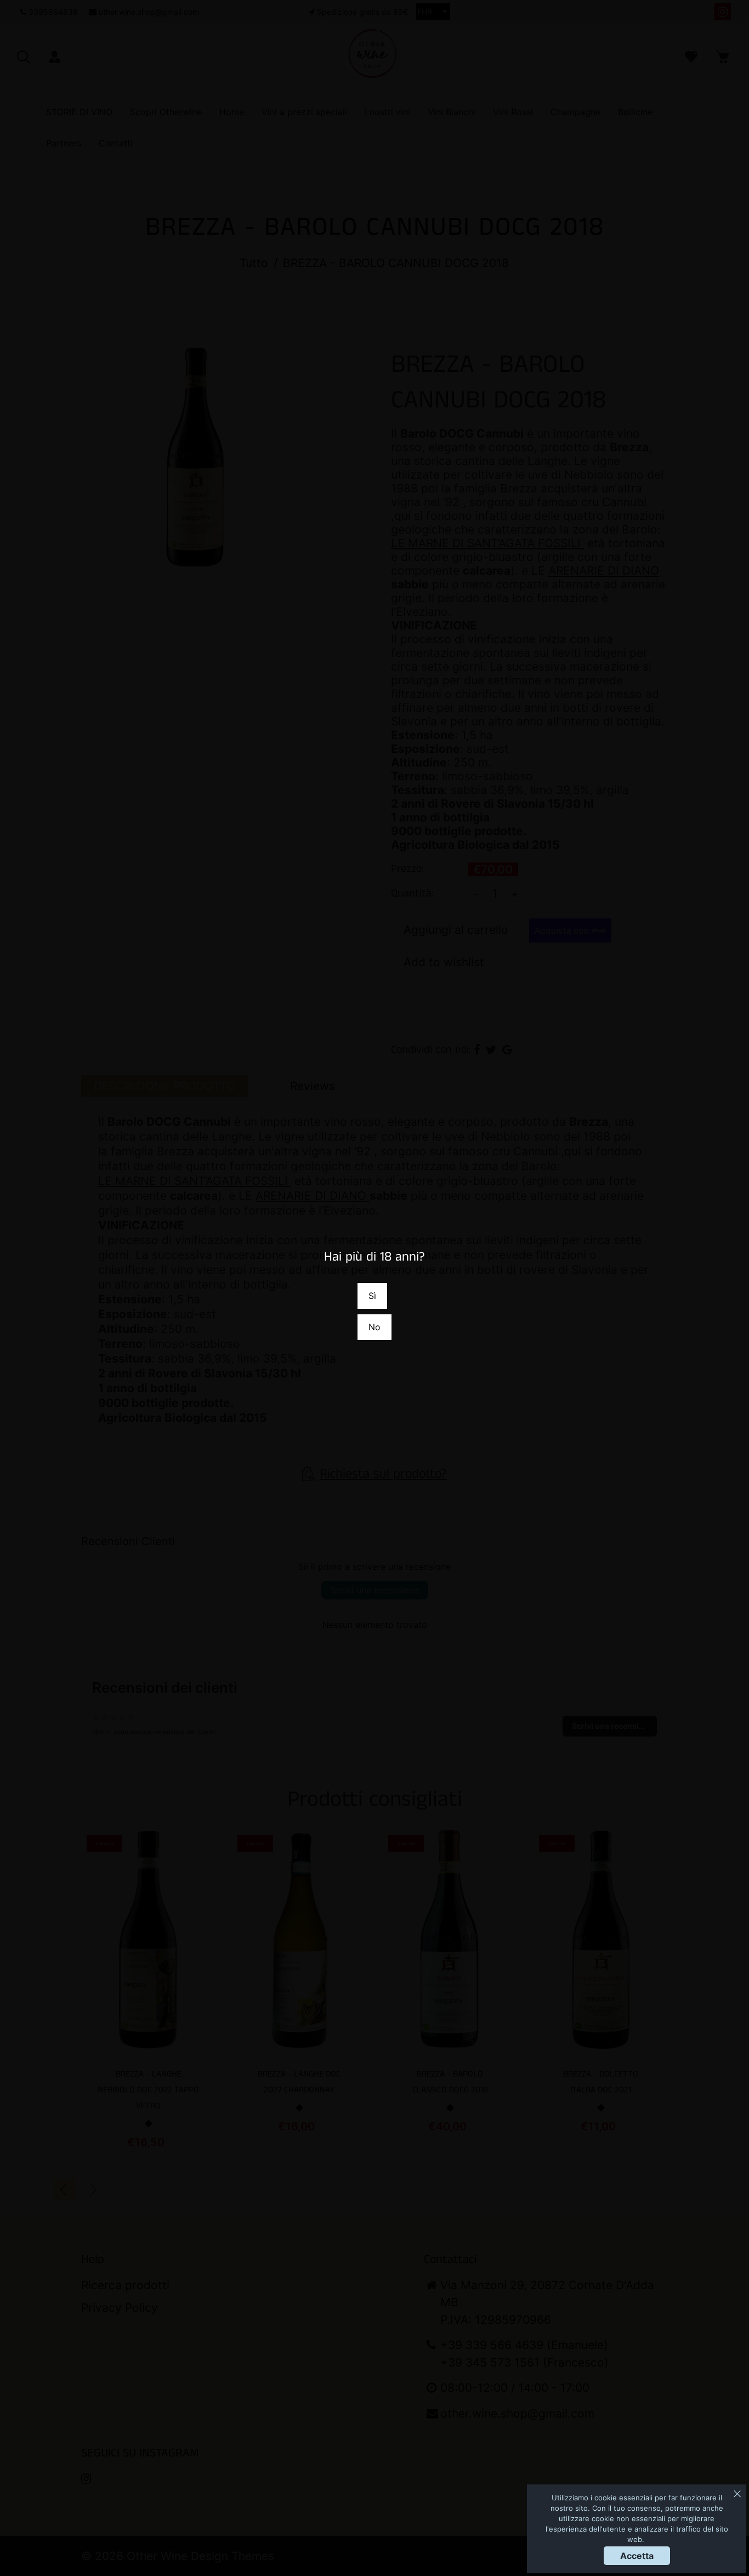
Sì (372, 1296)
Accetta (637, 2556)
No (374, 1327)
